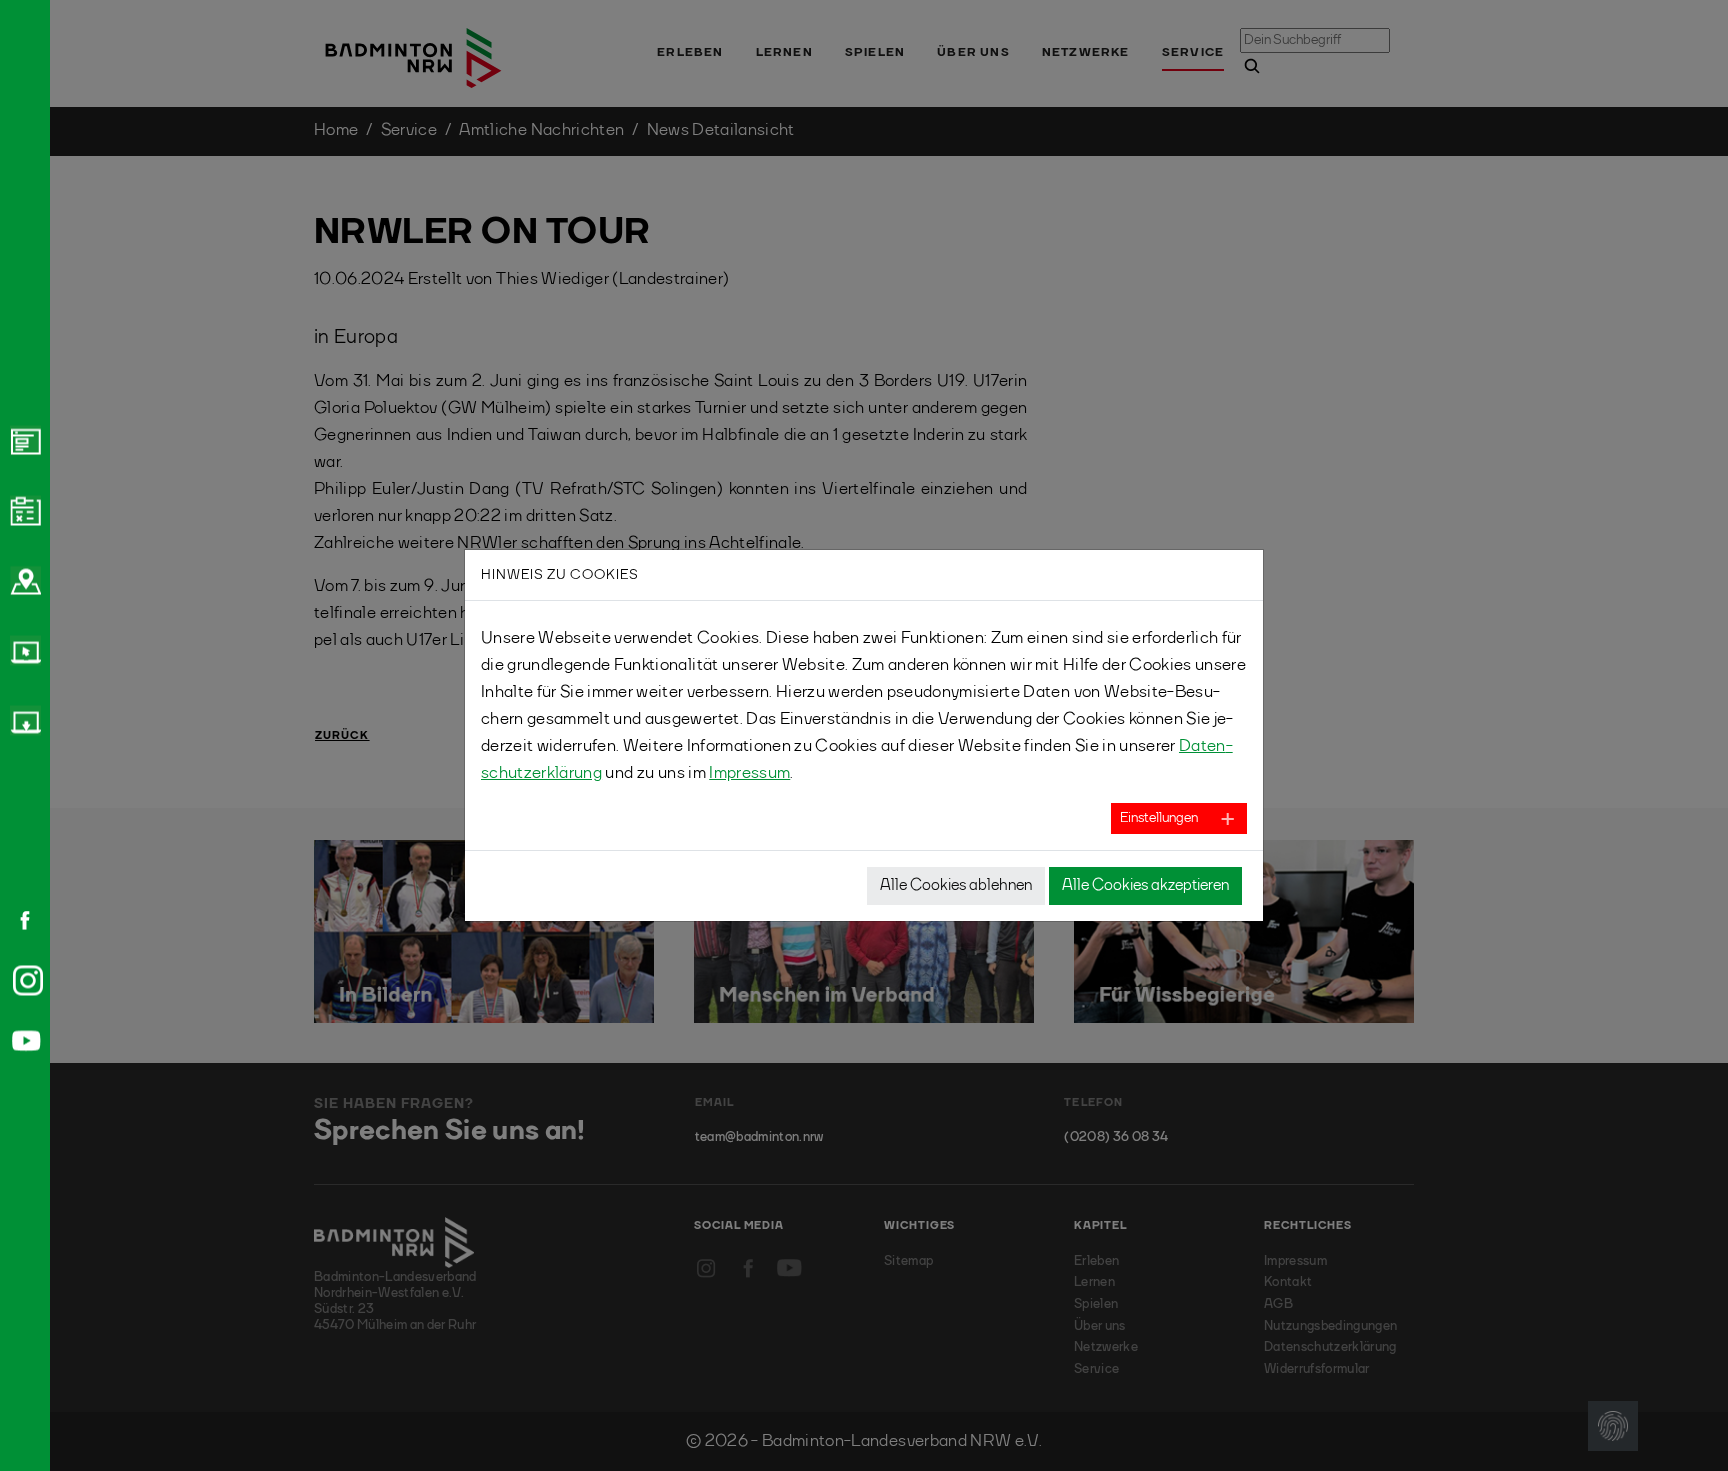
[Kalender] (23, 510)
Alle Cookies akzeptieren (1145, 886)
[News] (23, 440)
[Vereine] (23, 580)
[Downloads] (23, 720)
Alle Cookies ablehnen (956, 886)
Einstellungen (1159, 818)
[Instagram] (24, 980)
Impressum (749, 773)
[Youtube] (23, 1040)
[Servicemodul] (23, 650)
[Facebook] (18, 920)
